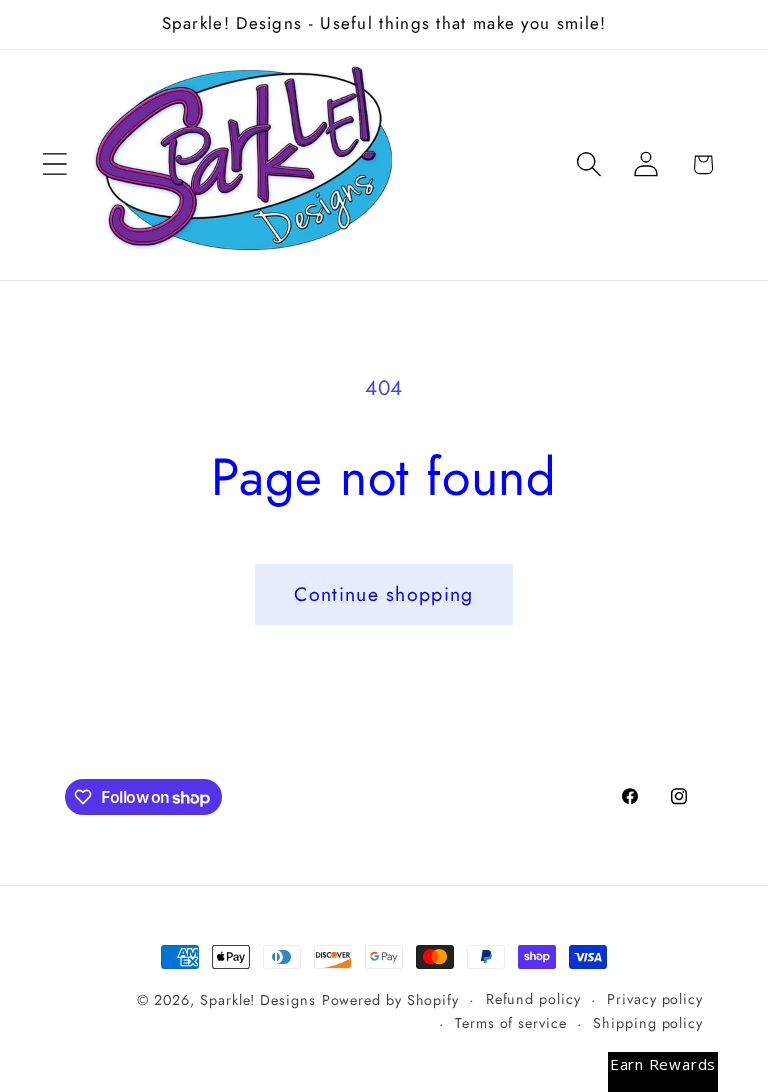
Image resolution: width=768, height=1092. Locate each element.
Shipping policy (648, 1023)
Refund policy (533, 999)
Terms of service (511, 1023)
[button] (54, 164)
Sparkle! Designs (258, 1000)
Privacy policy (655, 999)
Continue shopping (383, 594)
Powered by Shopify (390, 1000)
